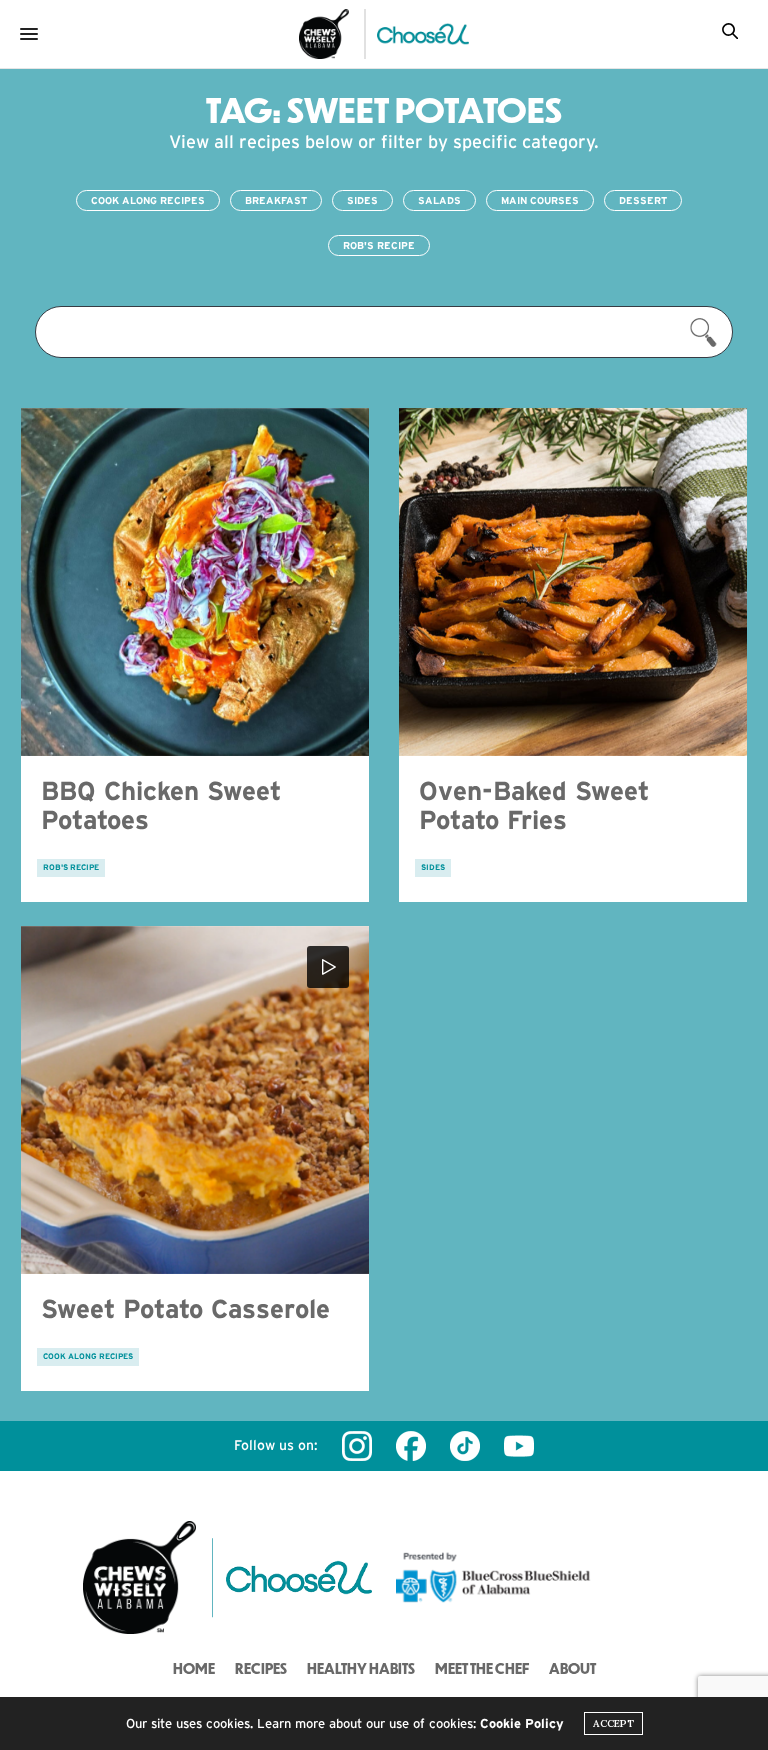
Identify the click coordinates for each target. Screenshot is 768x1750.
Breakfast (276, 200)
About (572, 1668)
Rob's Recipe (379, 245)
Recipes (261, 1668)
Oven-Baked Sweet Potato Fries (534, 805)
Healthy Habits (361, 1668)
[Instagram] (357, 1446)
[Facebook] (411, 1446)
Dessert (643, 200)
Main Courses (540, 200)
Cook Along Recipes (148, 200)
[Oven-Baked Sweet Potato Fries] (573, 582)
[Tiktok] (465, 1446)
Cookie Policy (522, 1723)
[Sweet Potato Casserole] (195, 1100)
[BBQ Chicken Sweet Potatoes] (195, 582)
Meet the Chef (482, 1668)
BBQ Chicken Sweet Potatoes (161, 805)
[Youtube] (519, 1446)
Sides (362, 200)
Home (194, 1668)
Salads (439, 200)
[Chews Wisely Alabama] (324, 34)
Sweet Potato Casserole (185, 1308)
